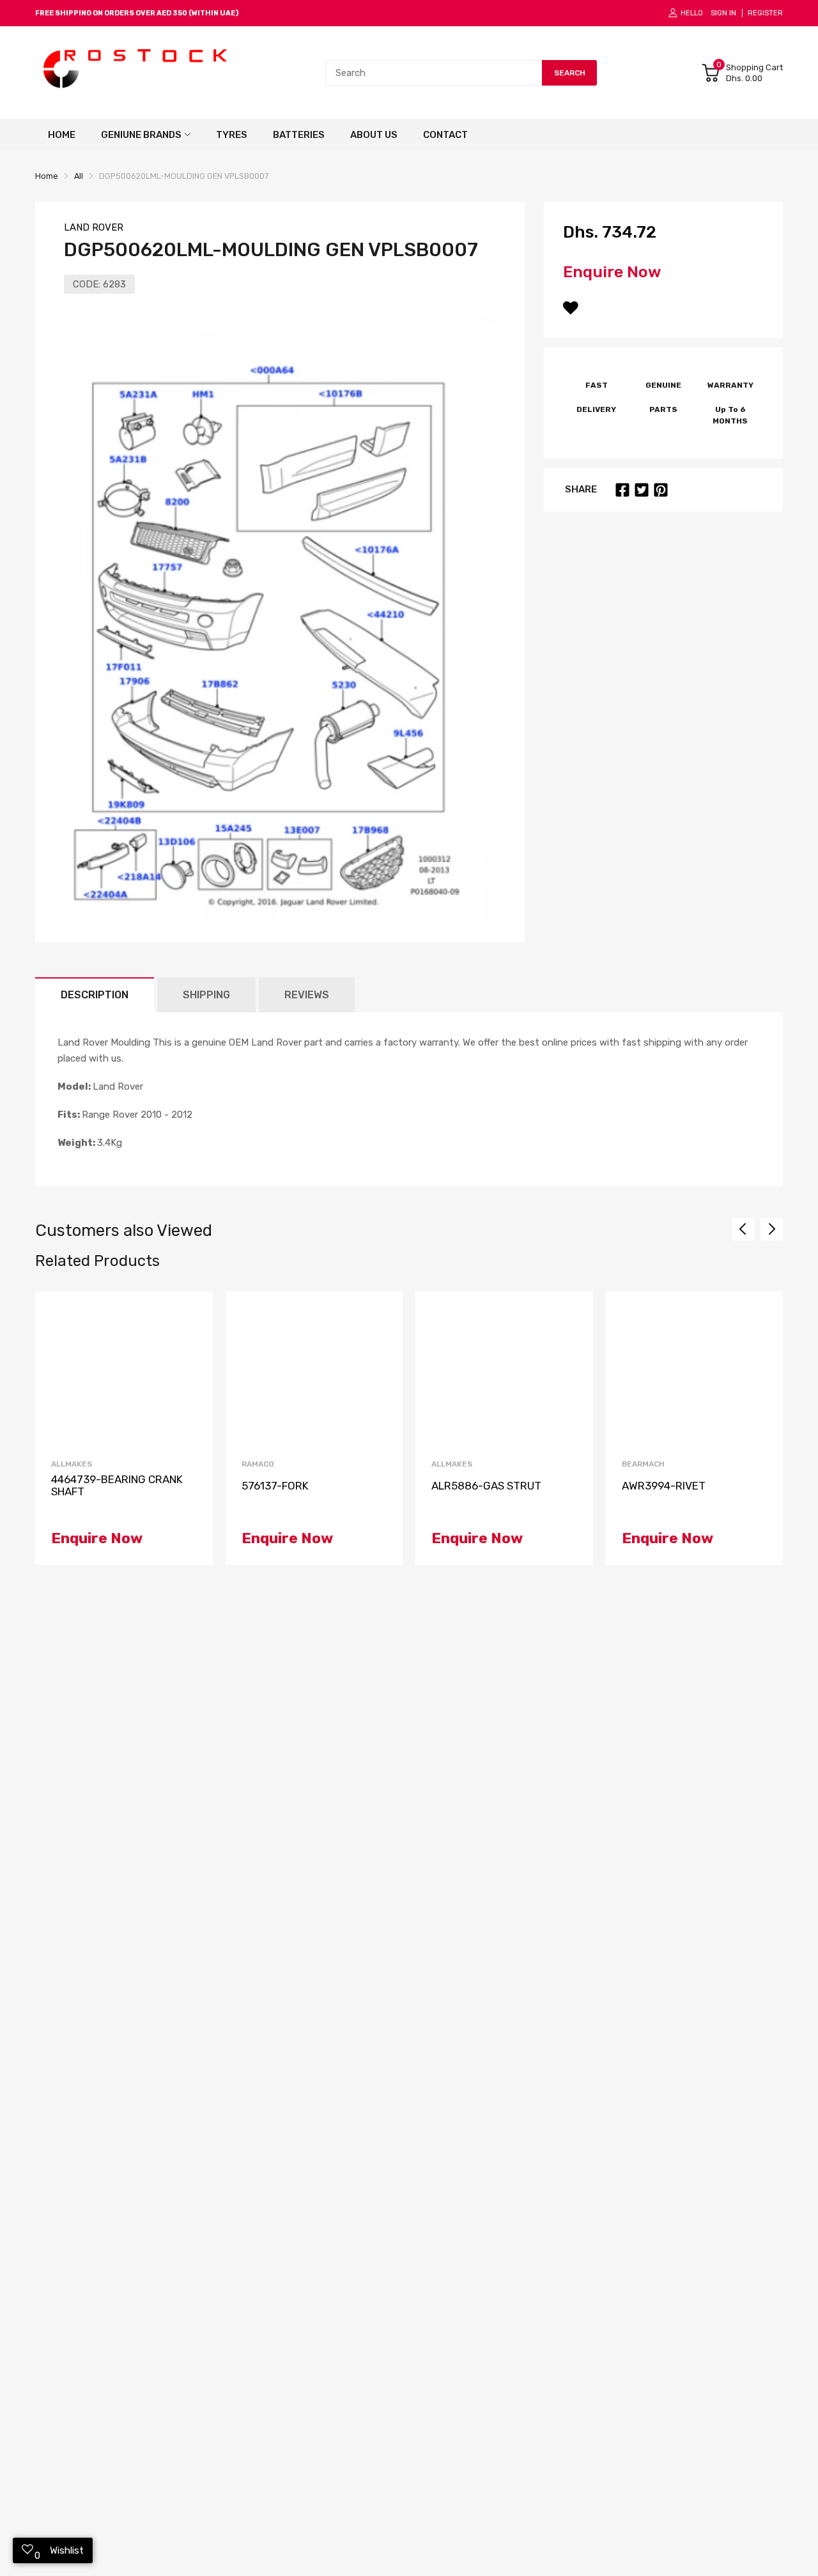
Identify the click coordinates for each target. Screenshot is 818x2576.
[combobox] (434, 73)
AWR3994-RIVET (664, 1486)
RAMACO (258, 1464)
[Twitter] (642, 490)
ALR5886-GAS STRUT (486, 1486)
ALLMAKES (72, 1464)
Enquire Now (612, 272)
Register (765, 13)
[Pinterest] (661, 490)
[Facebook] (622, 490)
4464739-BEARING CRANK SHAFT (117, 1485)
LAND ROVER (94, 227)
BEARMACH (643, 1464)
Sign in (723, 13)
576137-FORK (275, 1486)
